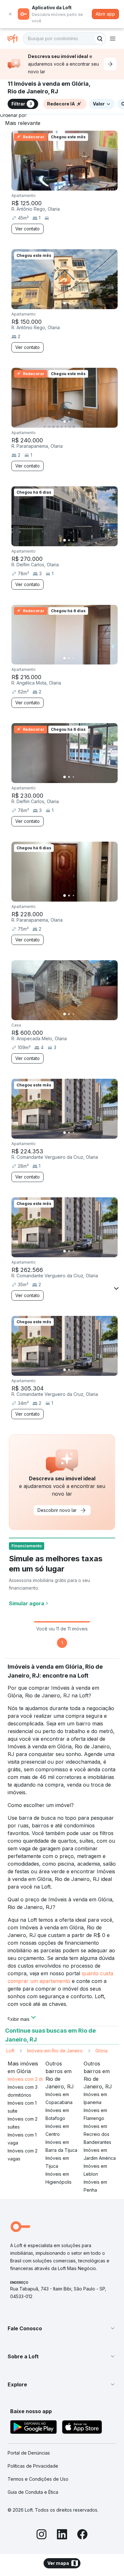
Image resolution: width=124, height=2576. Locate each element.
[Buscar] (100, 39)
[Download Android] (34, 2428)
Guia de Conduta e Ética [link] (33, 2492)
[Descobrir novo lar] (110, 64)
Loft (10, 2051)
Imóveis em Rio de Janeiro (55, 2051)
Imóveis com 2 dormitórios (35, 2079)
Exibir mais (19, 2019)
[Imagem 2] (69, 185)
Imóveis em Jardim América (100, 2154)
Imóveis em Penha (95, 2186)
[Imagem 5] (82, 185)
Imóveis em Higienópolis (59, 2178)
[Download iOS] (82, 2428)
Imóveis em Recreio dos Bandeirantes (97, 2134)
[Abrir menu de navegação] (113, 39)
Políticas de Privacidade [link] (33, 2466)
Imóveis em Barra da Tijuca (61, 2146)
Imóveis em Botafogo (57, 2114)
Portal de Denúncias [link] (29, 2453)
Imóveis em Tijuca (57, 2162)
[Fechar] (10, 14)
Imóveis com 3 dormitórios (23, 2091)
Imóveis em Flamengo (95, 2114)
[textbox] (65, 39)
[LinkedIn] (62, 2535)
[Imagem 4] (78, 185)
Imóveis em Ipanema (95, 2098)
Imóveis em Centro (57, 2130)
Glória (101, 2051)
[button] (62, 2328)
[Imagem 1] (65, 185)
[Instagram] (42, 2535)
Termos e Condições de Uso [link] (38, 2479)
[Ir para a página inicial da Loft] (15, 39)
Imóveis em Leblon (95, 2170)
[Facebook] (82, 2535)
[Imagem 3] (73, 185)
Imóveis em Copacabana (59, 2098)
